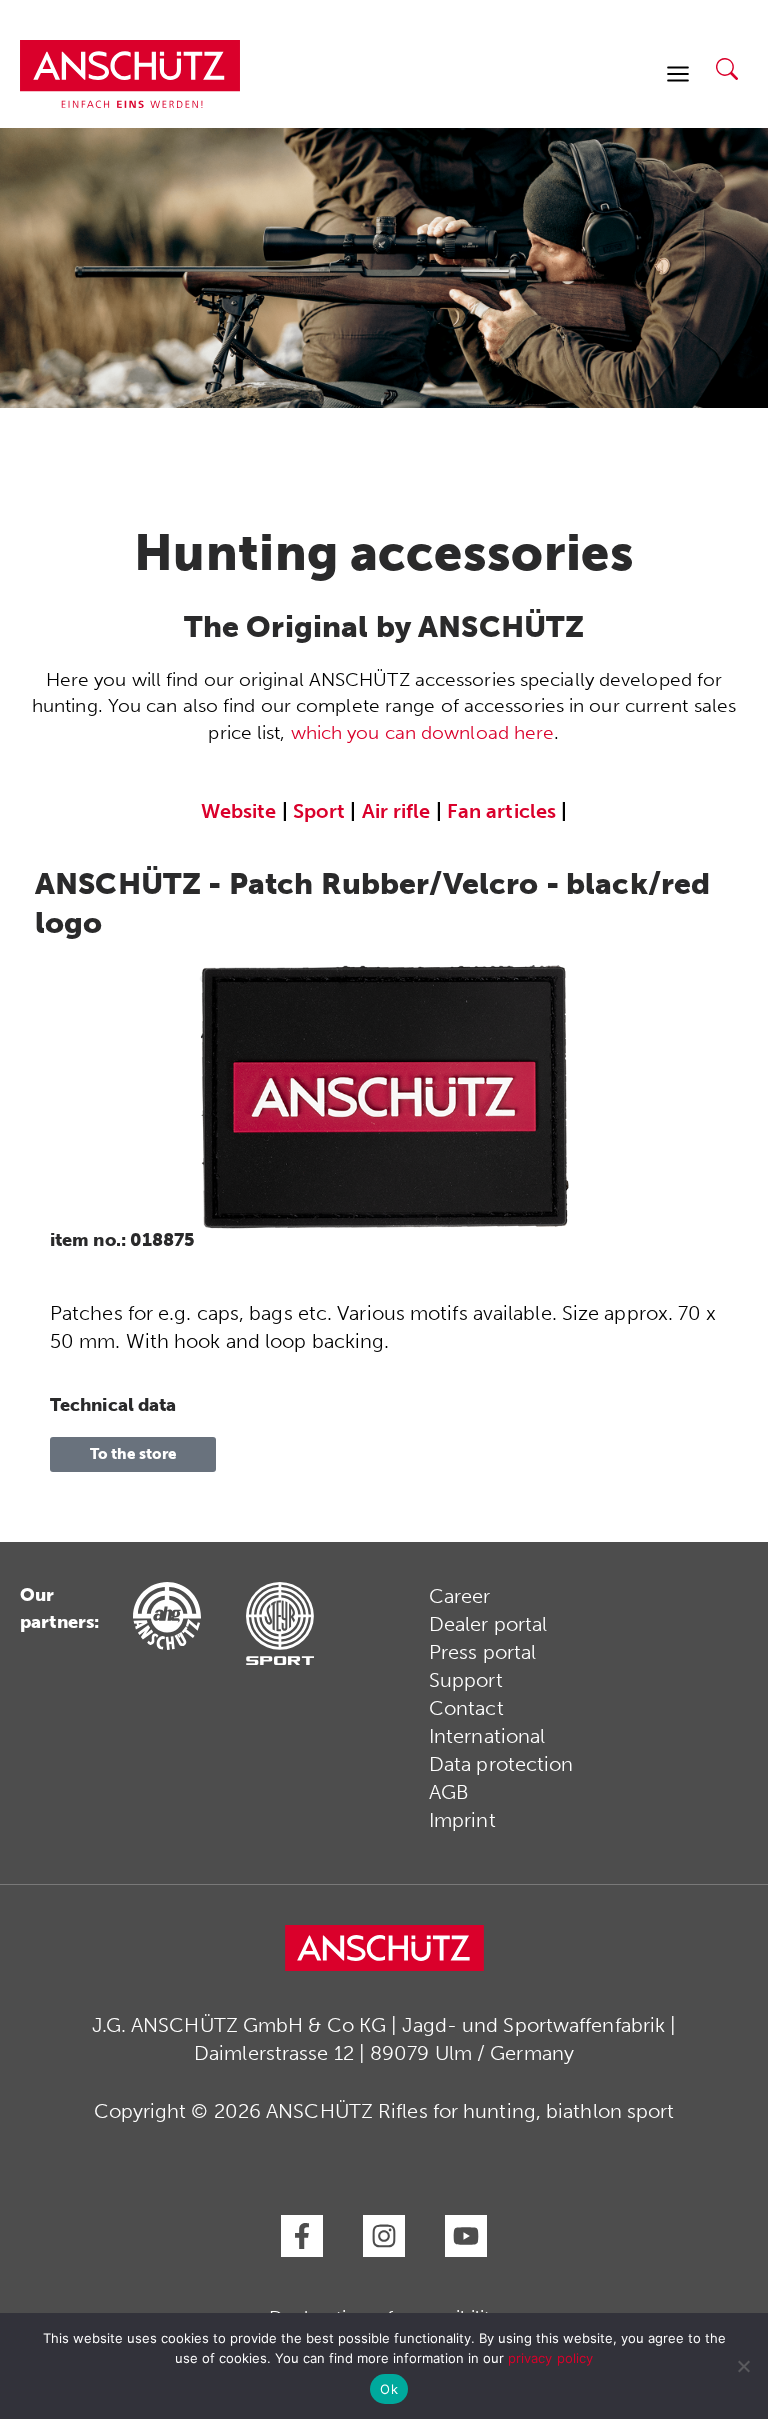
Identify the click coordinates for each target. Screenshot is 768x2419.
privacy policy (550, 2358)
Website (239, 811)
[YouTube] (466, 2236)
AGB (449, 1792)
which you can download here (423, 732)
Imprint (462, 1820)
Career (460, 1596)
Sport (319, 811)
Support (466, 1680)
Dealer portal (488, 1624)
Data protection (501, 1764)
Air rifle (396, 811)
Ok (389, 2389)
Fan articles (501, 811)
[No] (743, 2366)
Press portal (482, 1652)
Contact (466, 1708)
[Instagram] (384, 2236)
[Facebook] (302, 2236)
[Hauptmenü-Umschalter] (678, 74)
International (487, 1736)
